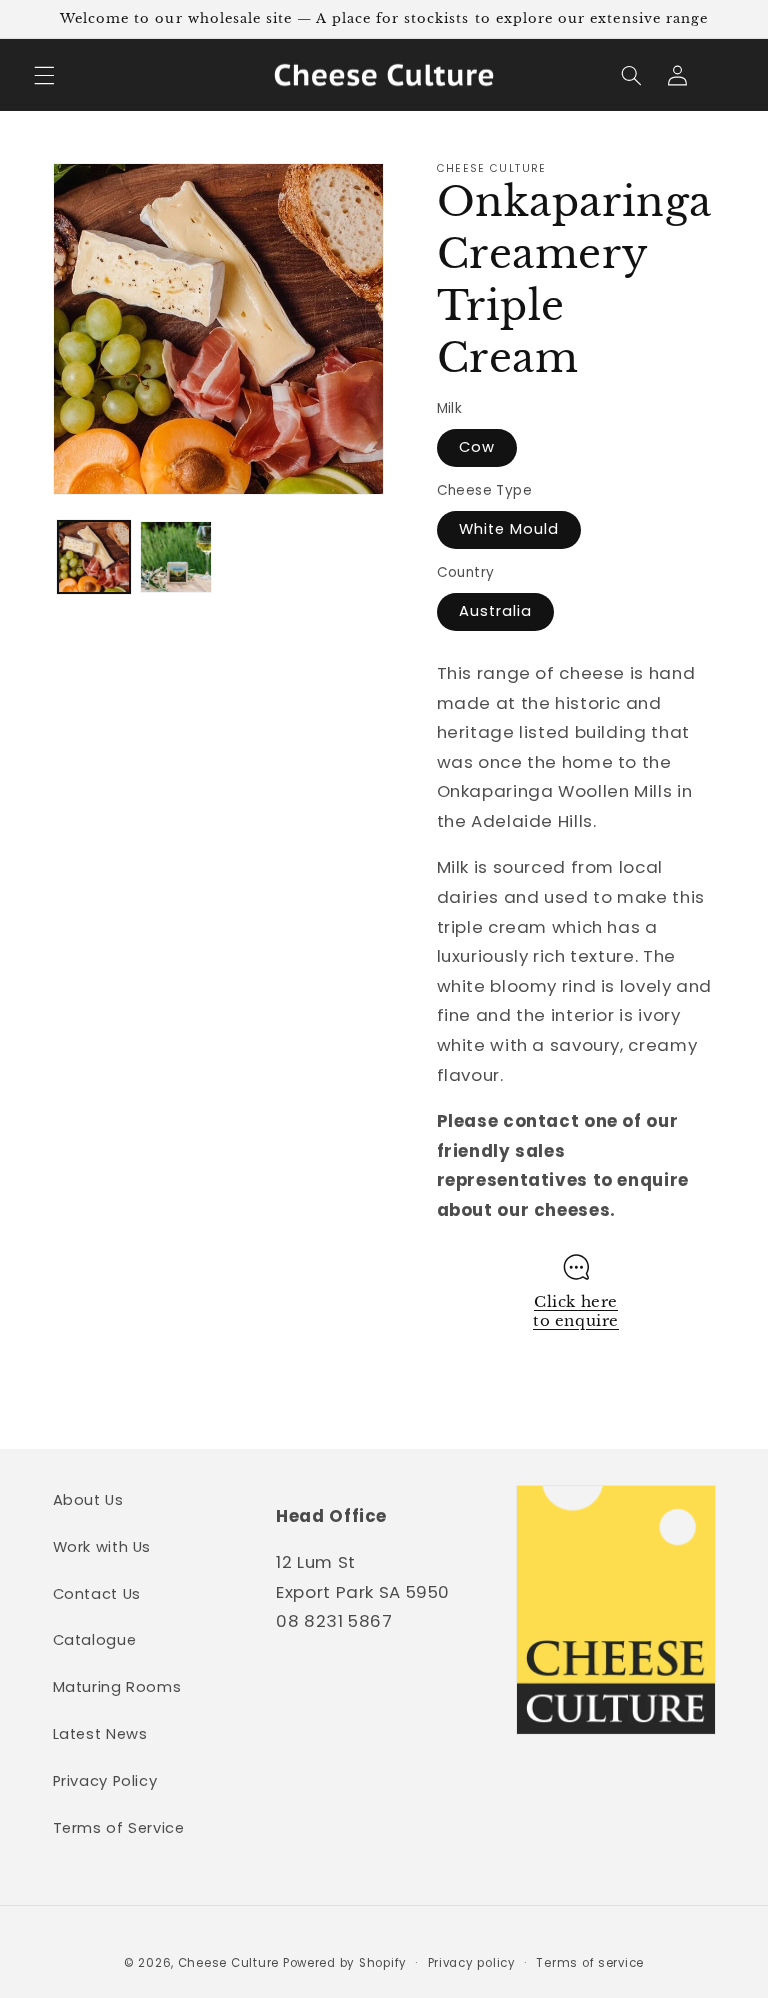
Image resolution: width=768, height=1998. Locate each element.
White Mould (509, 529)
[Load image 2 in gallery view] (176, 557)
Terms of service (590, 1963)
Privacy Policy (105, 1781)
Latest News (100, 1734)
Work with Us (102, 1547)
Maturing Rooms (117, 1687)
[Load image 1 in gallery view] (94, 557)
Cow (477, 447)
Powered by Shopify (345, 1963)
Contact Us (97, 1594)
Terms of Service (119, 1828)
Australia (495, 611)
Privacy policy (472, 1963)
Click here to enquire (576, 1311)
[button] (44, 75)
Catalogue (95, 1640)
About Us (88, 1500)
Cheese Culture (228, 1963)
